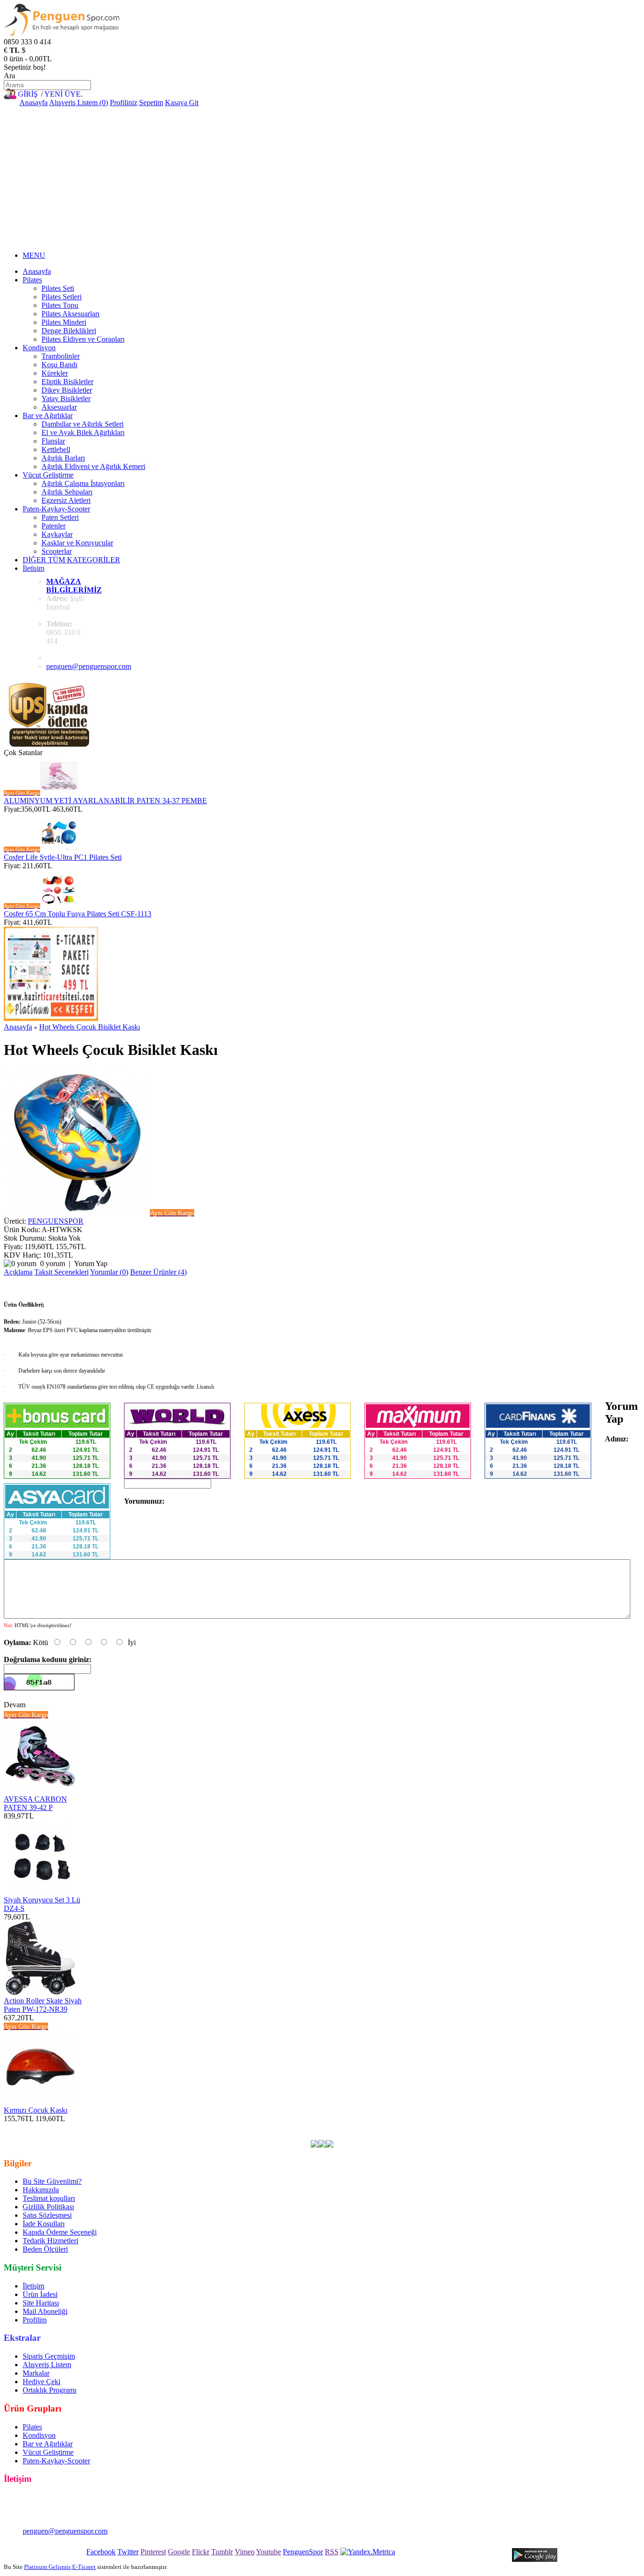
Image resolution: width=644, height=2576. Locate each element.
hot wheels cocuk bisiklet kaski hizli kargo (224, 2136)
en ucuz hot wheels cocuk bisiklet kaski (95, 2127)
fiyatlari (523, 2127)
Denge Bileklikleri (69, 331)
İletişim (33, 568)
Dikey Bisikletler (67, 390)
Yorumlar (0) (109, 1272)
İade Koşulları (44, 2224)
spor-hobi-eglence (414, 2127)
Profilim (35, 2320)
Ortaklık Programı (50, 2390)
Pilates (32, 280)
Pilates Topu (60, 305)
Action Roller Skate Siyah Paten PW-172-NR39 (43, 2005)
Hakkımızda (41, 2190)
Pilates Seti (58, 288)
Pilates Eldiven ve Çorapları (83, 339)
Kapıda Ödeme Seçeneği (60, 2232)
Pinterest (153, 2552)
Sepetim (151, 103)
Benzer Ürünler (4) (158, 1272)
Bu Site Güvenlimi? (52, 2181)
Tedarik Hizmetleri (50, 2241)
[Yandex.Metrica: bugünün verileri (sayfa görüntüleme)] (368, 2552)
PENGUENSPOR (56, 1221)
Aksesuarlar (59, 407)
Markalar (36, 2373)
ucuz (545, 2127)
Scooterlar (57, 551)
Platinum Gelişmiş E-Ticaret (60, 2567)
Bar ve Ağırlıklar (48, 416)
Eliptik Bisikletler (67, 382)
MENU (34, 255)
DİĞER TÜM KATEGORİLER (71, 560)
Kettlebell (56, 449)
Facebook (101, 2552)
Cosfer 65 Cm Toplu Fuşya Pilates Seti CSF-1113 (78, 914)
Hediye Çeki (41, 2382)
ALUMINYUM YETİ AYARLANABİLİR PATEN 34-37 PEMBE (105, 801)
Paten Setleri (60, 517)
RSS (332, 2552)
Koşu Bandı (59, 365)
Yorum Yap (91, 1263)
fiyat (562, 2127)
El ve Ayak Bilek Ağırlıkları (83, 432)
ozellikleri (612, 2127)
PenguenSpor (303, 2552)
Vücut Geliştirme (48, 475)
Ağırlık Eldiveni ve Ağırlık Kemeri (93, 466)
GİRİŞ (28, 94)
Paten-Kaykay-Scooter (56, 509)
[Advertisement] (322, 178)
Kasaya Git (182, 103)
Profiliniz (124, 103)
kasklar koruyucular (355, 2127)
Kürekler (55, 373)
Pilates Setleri (62, 297)
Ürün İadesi (40, 2294)
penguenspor (207, 2127)
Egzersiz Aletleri (66, 500)
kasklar (240, 2127)
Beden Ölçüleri (45, 2249)
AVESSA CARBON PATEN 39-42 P (35, 1803)
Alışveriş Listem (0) (78, 103)
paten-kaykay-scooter (476, 2127)
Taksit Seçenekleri (62, 1272)
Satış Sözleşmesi (47, 2215)
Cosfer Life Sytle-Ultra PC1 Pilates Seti (63, 857)
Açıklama (18, 1272)
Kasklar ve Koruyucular (77, 543)
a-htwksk (171, 2127)
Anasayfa (33, 103)
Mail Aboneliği (45, 2311)
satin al (583, 2127)
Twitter (128, 2552)
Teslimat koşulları (49, 2198)
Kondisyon (39, 348)
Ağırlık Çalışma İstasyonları (83, 483)
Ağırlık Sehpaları (67, 492)
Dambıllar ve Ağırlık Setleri (83, 424)
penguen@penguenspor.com (89, 666)
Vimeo (245, 2552)
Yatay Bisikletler (66, 399)
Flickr (201, 2552)
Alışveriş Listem (47, 2365)
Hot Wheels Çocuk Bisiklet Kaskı (90, 1027)
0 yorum (53, 1263)
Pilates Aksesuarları (70, 314)
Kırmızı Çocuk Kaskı (36, 2110)
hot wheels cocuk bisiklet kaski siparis (347, 2136)
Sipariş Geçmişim (49, 2356)
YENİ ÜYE (62, 94)
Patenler (54, 526)
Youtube (268, 2552)
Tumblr (222, 2552)
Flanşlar (53, 441)
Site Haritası (41, 2303)
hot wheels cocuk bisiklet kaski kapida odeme (90, 2136)
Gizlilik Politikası (48, 2207)
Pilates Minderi (64, 322)
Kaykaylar (57, 534)
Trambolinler (61, 356)
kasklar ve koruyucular (288, 2127)
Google (179, 2552)
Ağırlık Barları (63, 458)
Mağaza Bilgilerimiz (74, 586)
